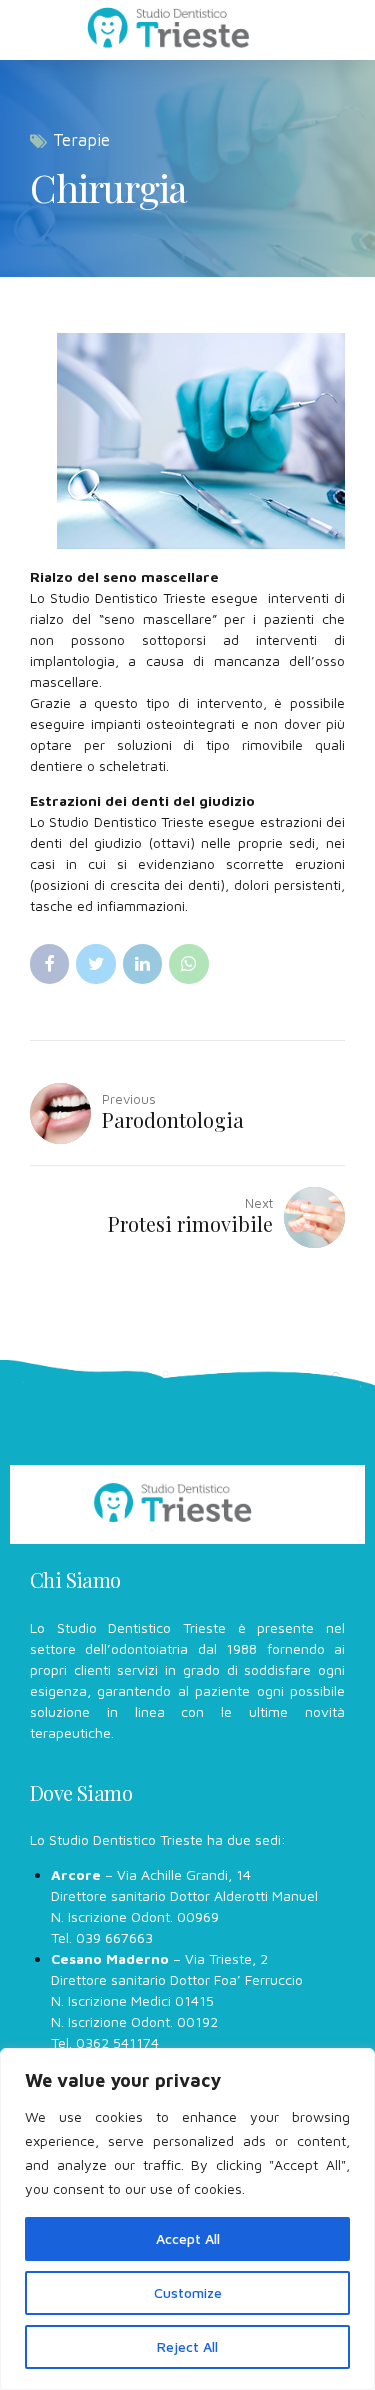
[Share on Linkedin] (142, 963)
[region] (187, 2219)
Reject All (187, 2346)
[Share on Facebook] (49, 963)
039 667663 (114, 1937)
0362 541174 (117, 2042)
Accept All (188, 2238)
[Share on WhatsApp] (188, 963)
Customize (188, 2292)
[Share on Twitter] (95, 963)
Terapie (81, 140)
